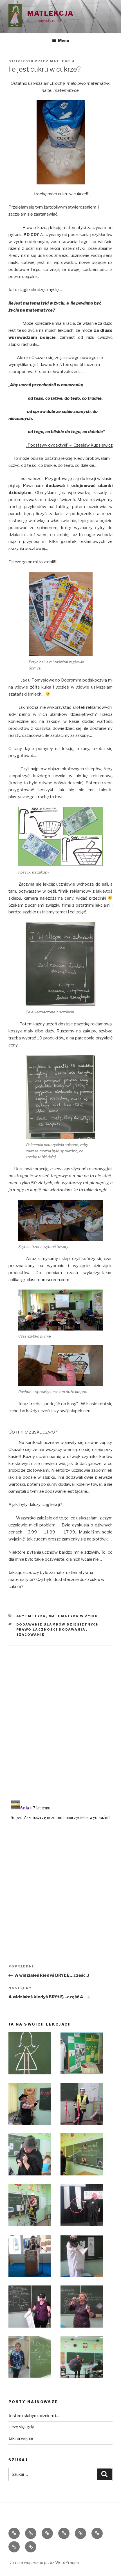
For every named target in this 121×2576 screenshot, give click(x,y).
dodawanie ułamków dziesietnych (58, 1624)
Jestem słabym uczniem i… (34, 2416)
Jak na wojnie (21, 2438)
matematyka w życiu (73, 1616)
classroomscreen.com (49, 1280)
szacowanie (31, 1635)
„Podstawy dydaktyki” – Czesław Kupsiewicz (69, 445)
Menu (64, 41)
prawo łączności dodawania (51, 1629)
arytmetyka (31, 1616)
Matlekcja (51, 13)
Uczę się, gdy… (23, 2427)
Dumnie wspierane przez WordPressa (44, 2562)
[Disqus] (60, 1716)
